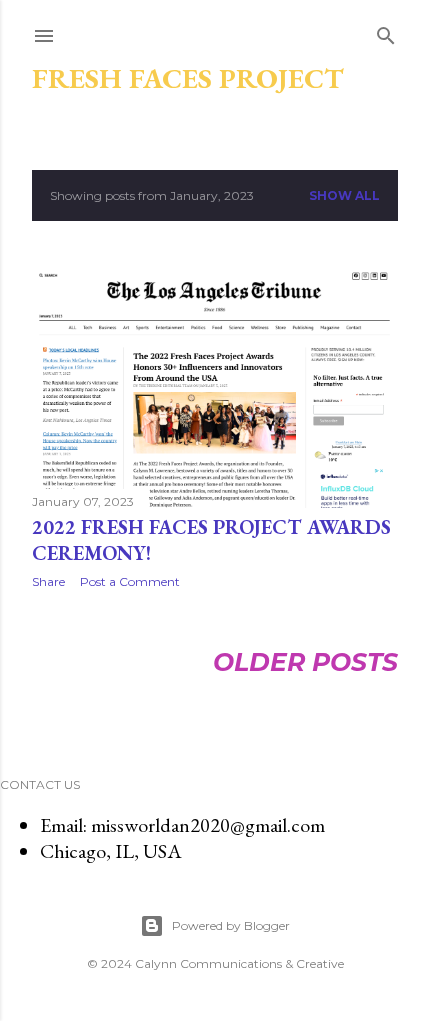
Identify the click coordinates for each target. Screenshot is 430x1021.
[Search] (386, 33)
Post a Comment (130, 581)
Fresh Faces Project (188, 78)
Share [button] (48, 581)
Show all (344, 195)
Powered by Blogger (231, 925)
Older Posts (305, 662)
